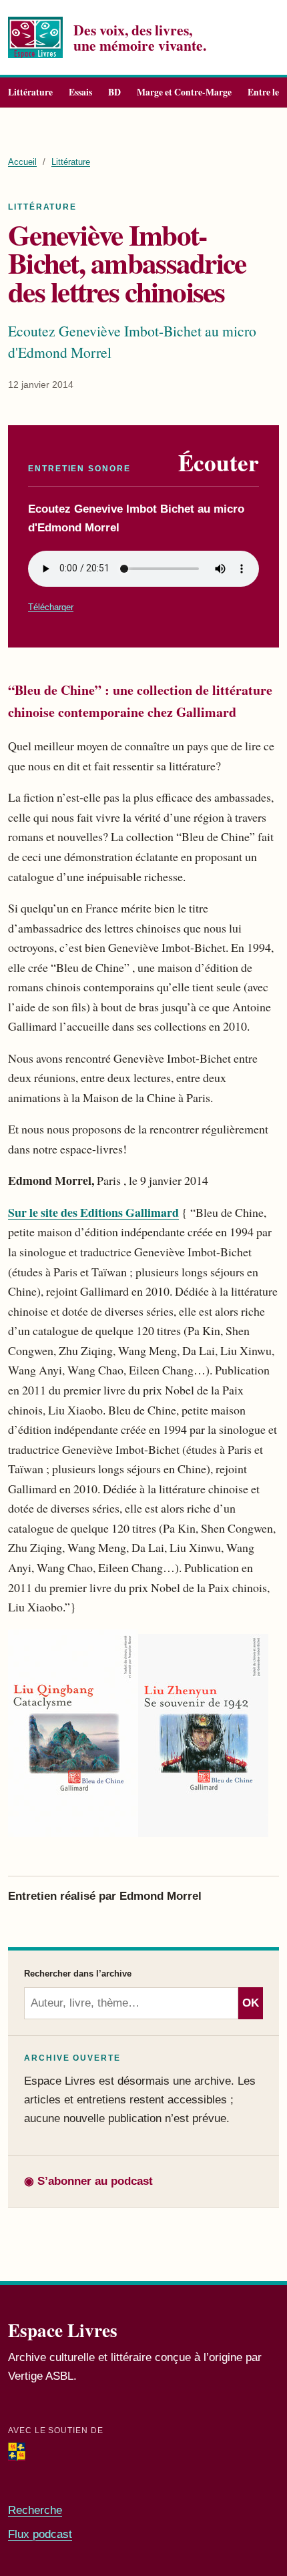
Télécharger (51, 607)
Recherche (35, 2510)
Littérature (30, 92)
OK (251, 2003)
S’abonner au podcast (88, 2181)
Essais (80, 92)
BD (114, 92)
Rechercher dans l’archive (78, 1974)
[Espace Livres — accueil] (35, 38)
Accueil (22, 162)
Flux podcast (40, 2534)
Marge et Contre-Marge (184, 92)
